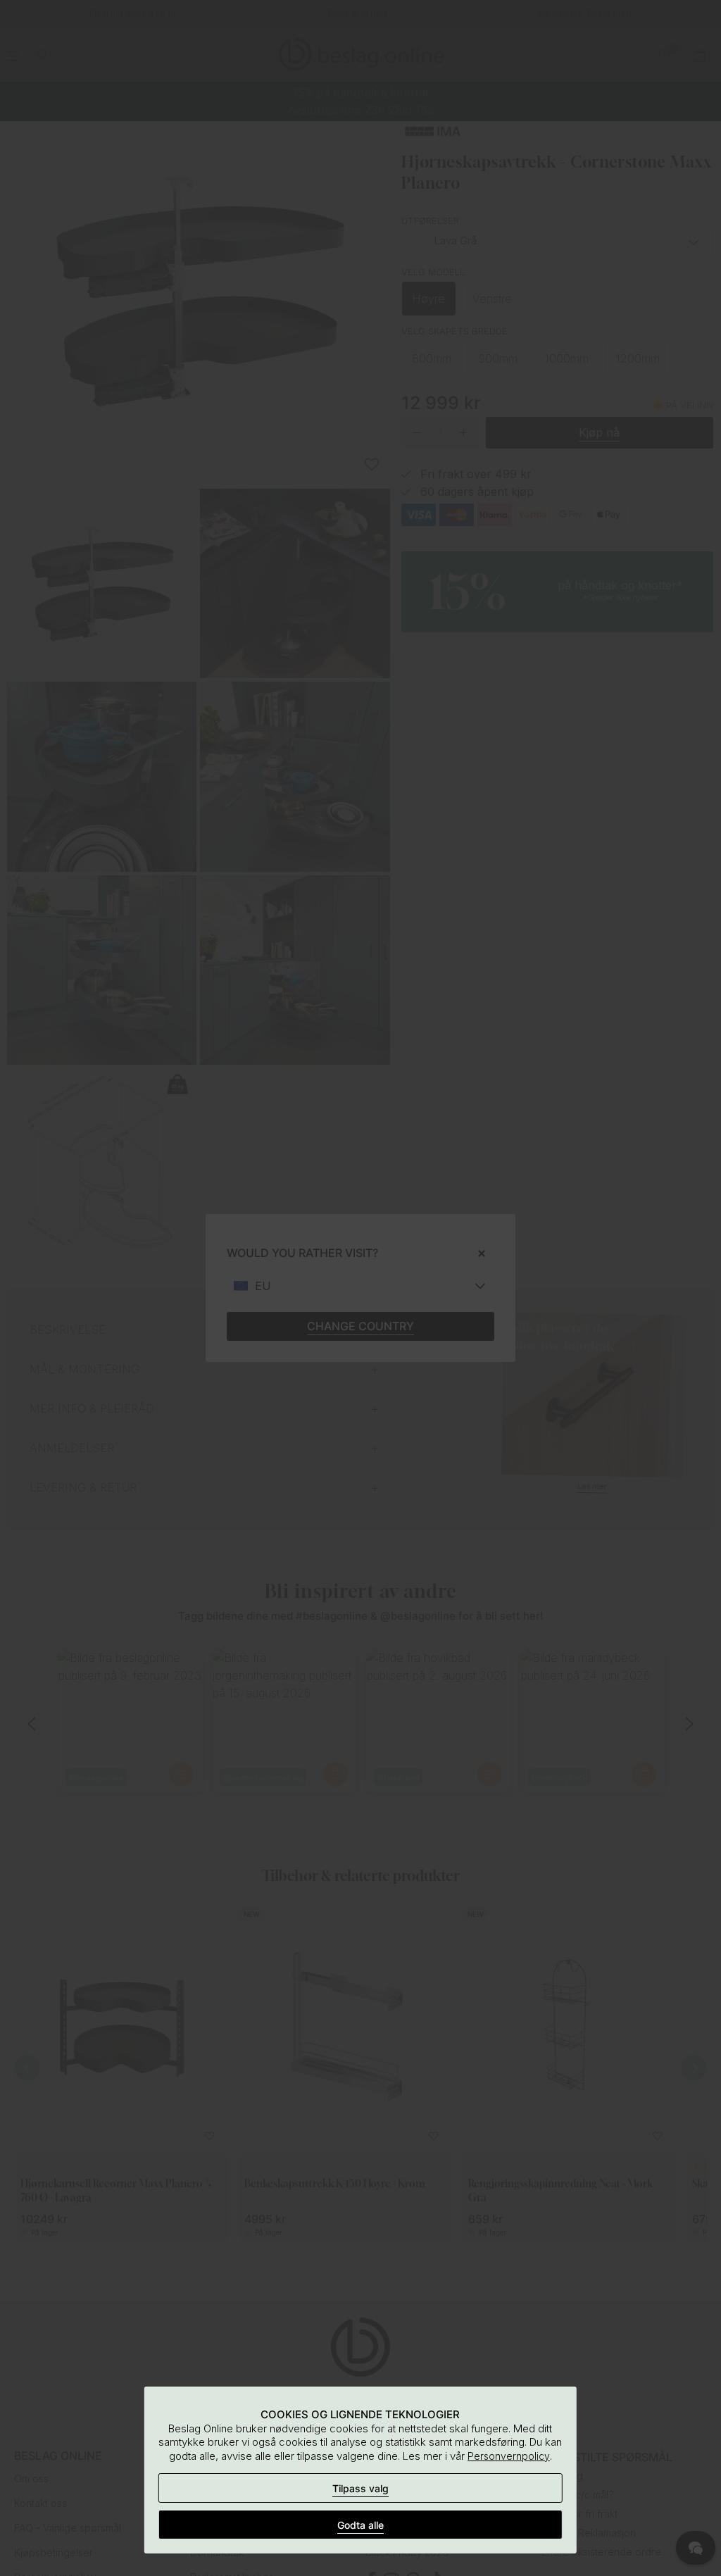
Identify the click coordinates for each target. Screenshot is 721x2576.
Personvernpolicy (509, 2456)
